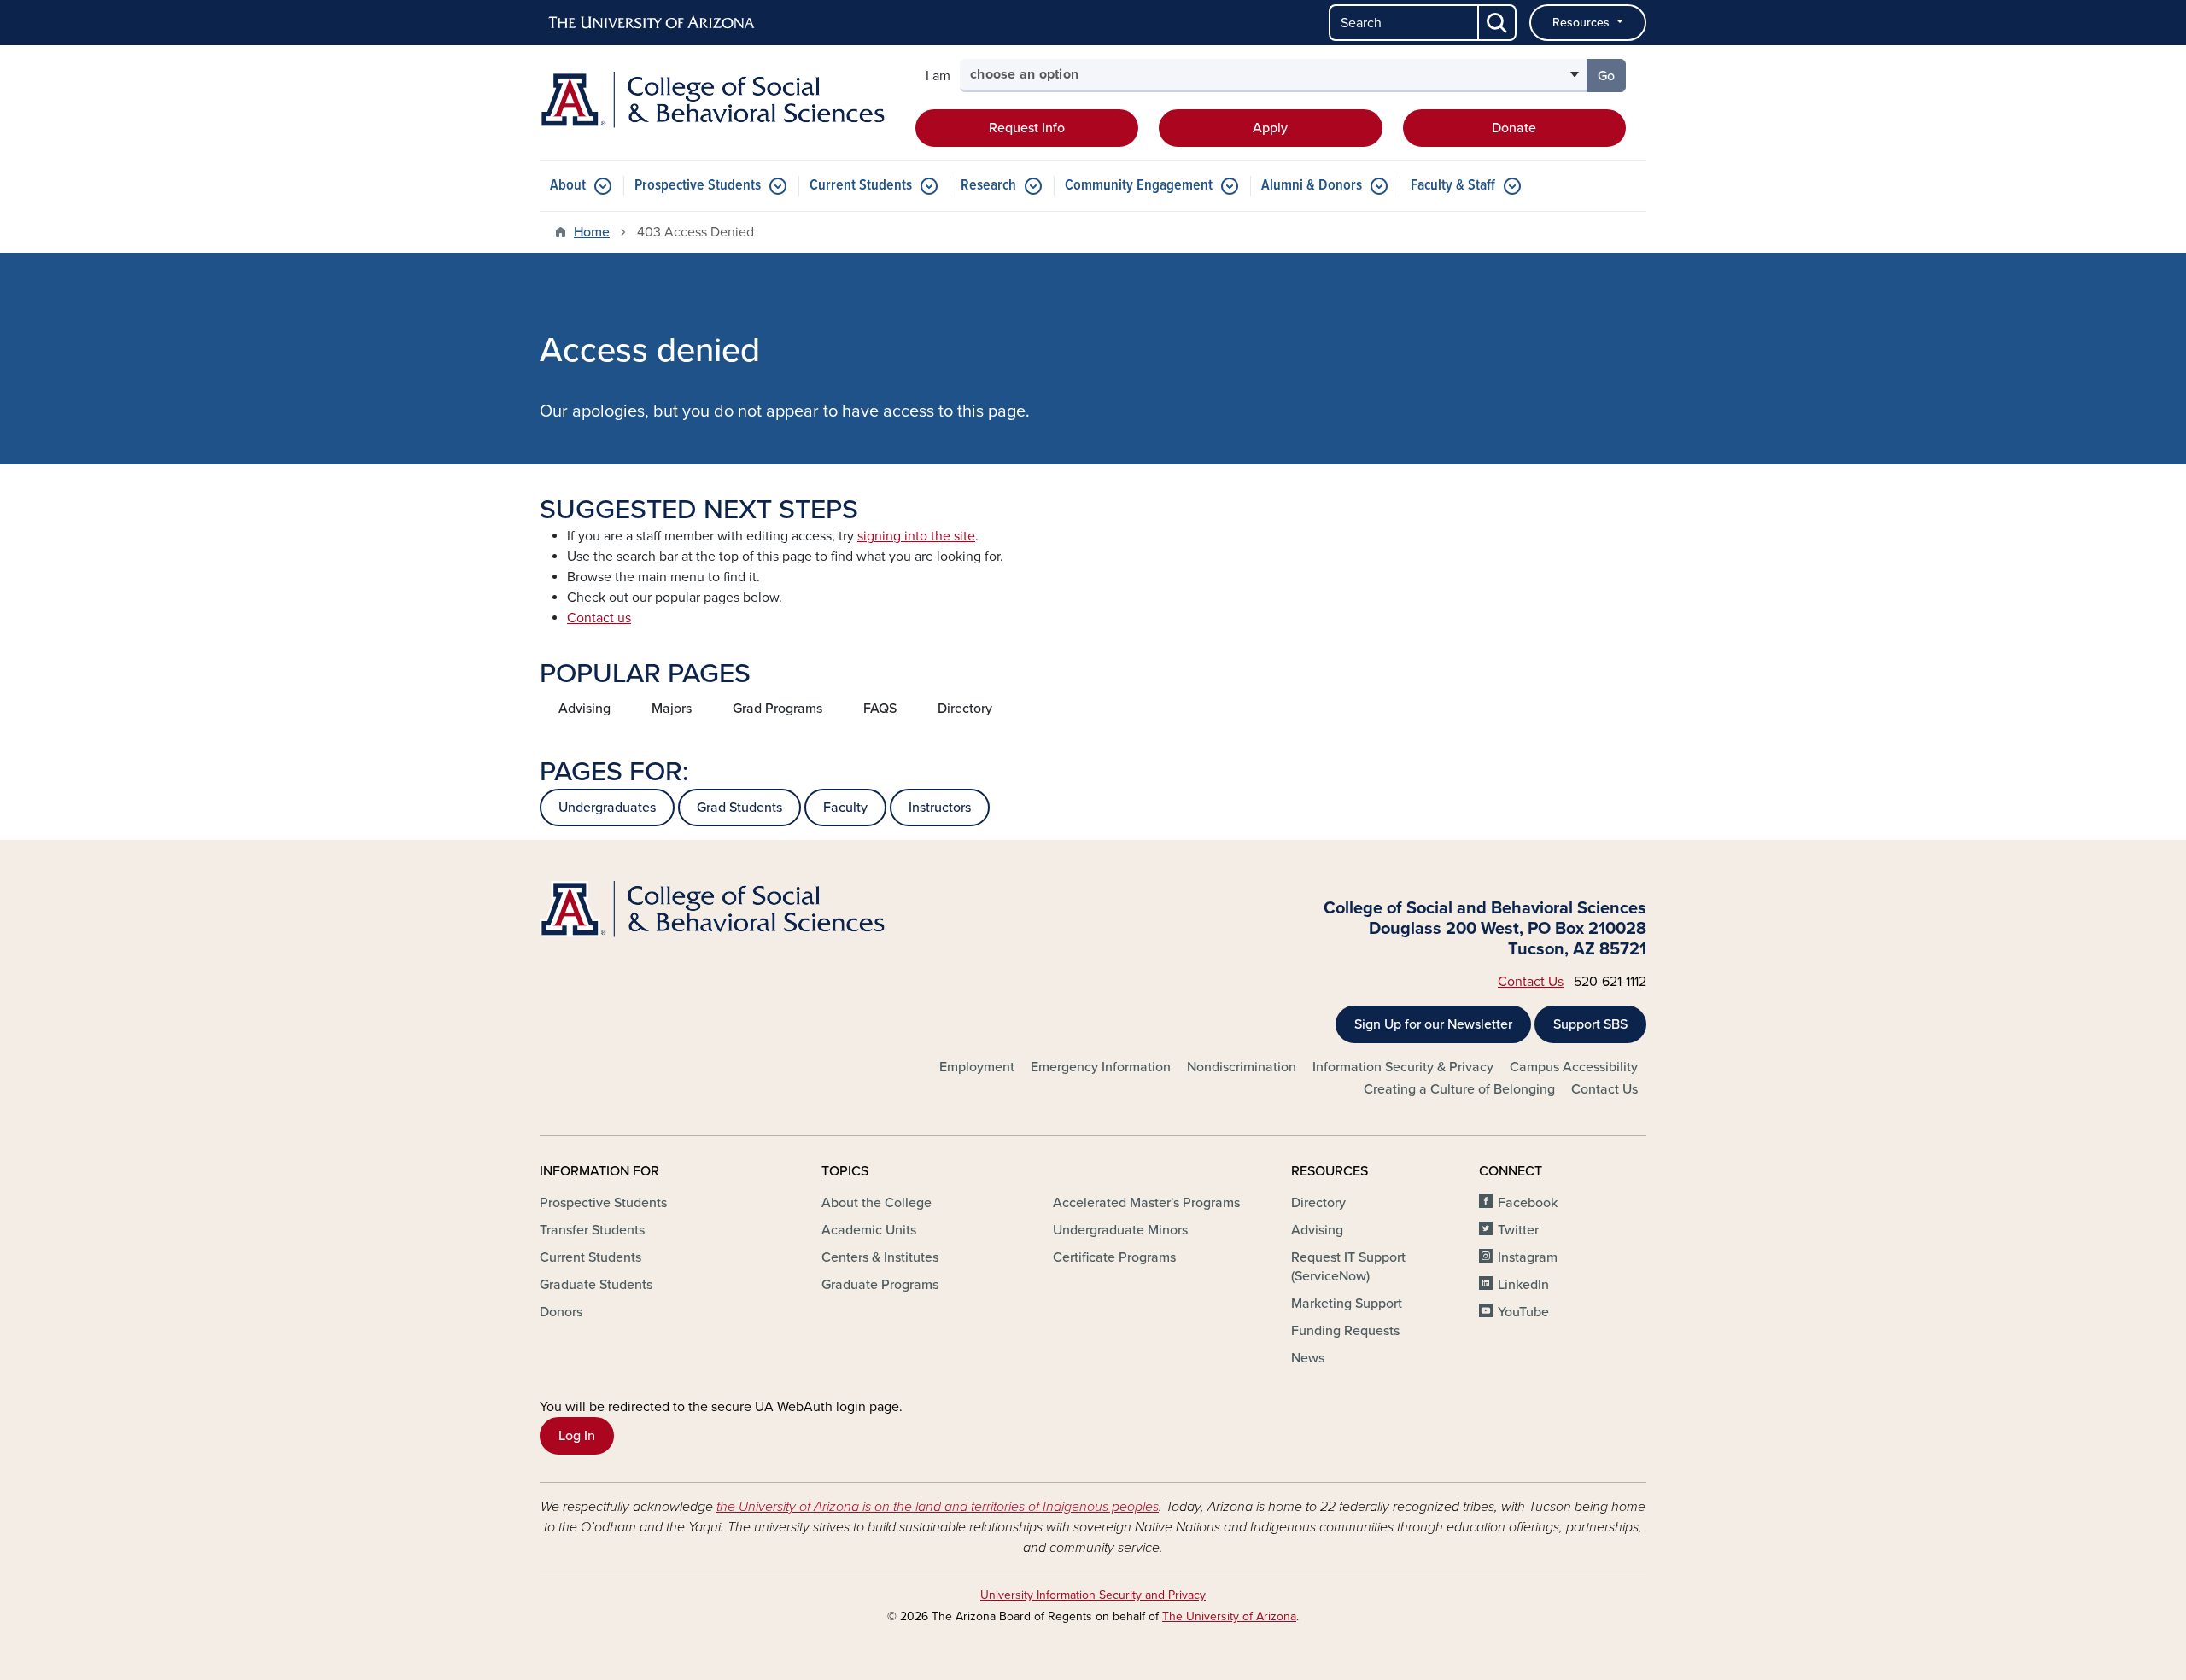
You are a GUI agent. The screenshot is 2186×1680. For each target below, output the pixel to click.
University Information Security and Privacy (1093, 1595)
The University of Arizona (1229, 1616)
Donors (561, 1312)
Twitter (1518, 1230)
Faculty (845, 808)
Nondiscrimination (1242, 1067)
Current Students (861, 186)
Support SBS (1590, 1024)
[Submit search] (1498, 23)
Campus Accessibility (1574, 1067)
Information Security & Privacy (1403, 1067)
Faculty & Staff (1453, 186)
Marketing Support (1347, 1304)
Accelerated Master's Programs (1146, 1203)
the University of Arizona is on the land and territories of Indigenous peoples (938, 1507)
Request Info (1027, 128)
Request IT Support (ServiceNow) (1348, 1267)
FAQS (880, 709)
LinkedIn (1523, 1285)
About (568, 186)
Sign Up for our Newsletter (1433, 1024)
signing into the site (916, 536)
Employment (977, 1067)
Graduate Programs (880, 1285)
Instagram (1528, 1257)
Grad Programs (777, 709)
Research (988, 186)
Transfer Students (592, 1230)
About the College (877, 1203)
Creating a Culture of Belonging (1459, 1089)
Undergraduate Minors (1120, 1230)
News (1308, 1358)
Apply (1270, 128)
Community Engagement (1139, 186)
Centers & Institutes (880, 1257)
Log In (577, 1436)
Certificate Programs (1114, 1257)
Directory (965, 709)
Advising (584, 709)
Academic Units (869, 1230)
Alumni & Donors (1312, 186)
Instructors (940, 808)
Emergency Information (1101, 1067)
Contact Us (1531, 982)
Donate (1514, 128)
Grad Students (739, 808)
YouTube (1523, 1312)
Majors (672, 709)
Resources (1583, 23)
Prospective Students (698, 186)
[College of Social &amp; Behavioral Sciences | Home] (717, 100)
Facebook (1528, 1203)
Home (592, 232)
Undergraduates (607, 808)
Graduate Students (596, 1285)
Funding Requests (1345, 1331)
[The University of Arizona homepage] (652, 23)
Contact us (599, 618)
